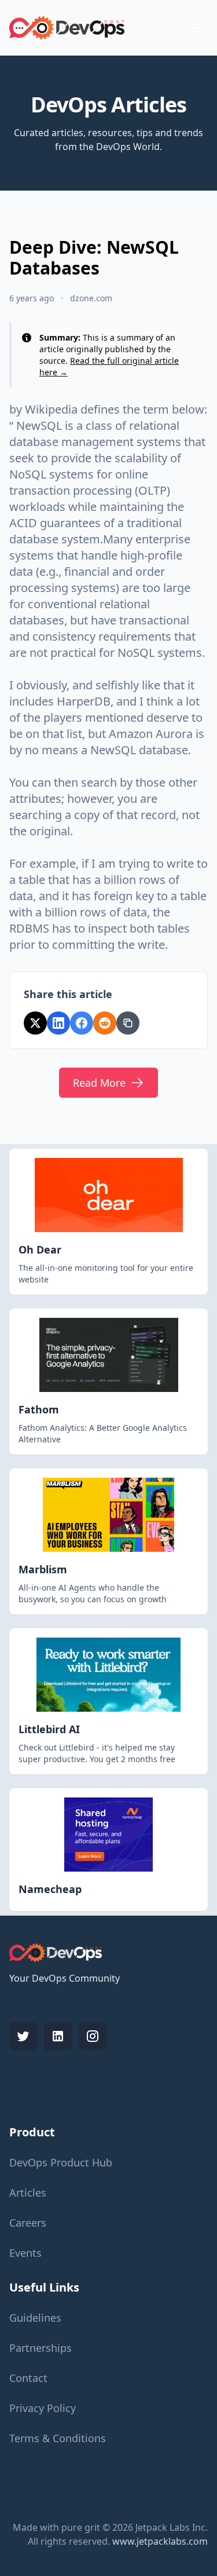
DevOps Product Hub (61, 2162)
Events (25, 2253)
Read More (99, 1083)
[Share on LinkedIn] (58, 1023)
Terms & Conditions (58, 2438)
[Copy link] (128, 1023)
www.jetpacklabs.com (160, 2541)
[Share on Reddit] (105, 1023)
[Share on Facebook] (82, 1023)
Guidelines (35, 2318)
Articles (28, 2193)
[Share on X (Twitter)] (35, 1023)
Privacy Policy (43, 2408)
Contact (28, 2378)
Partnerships (41, 2348)
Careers (28, 2223)
